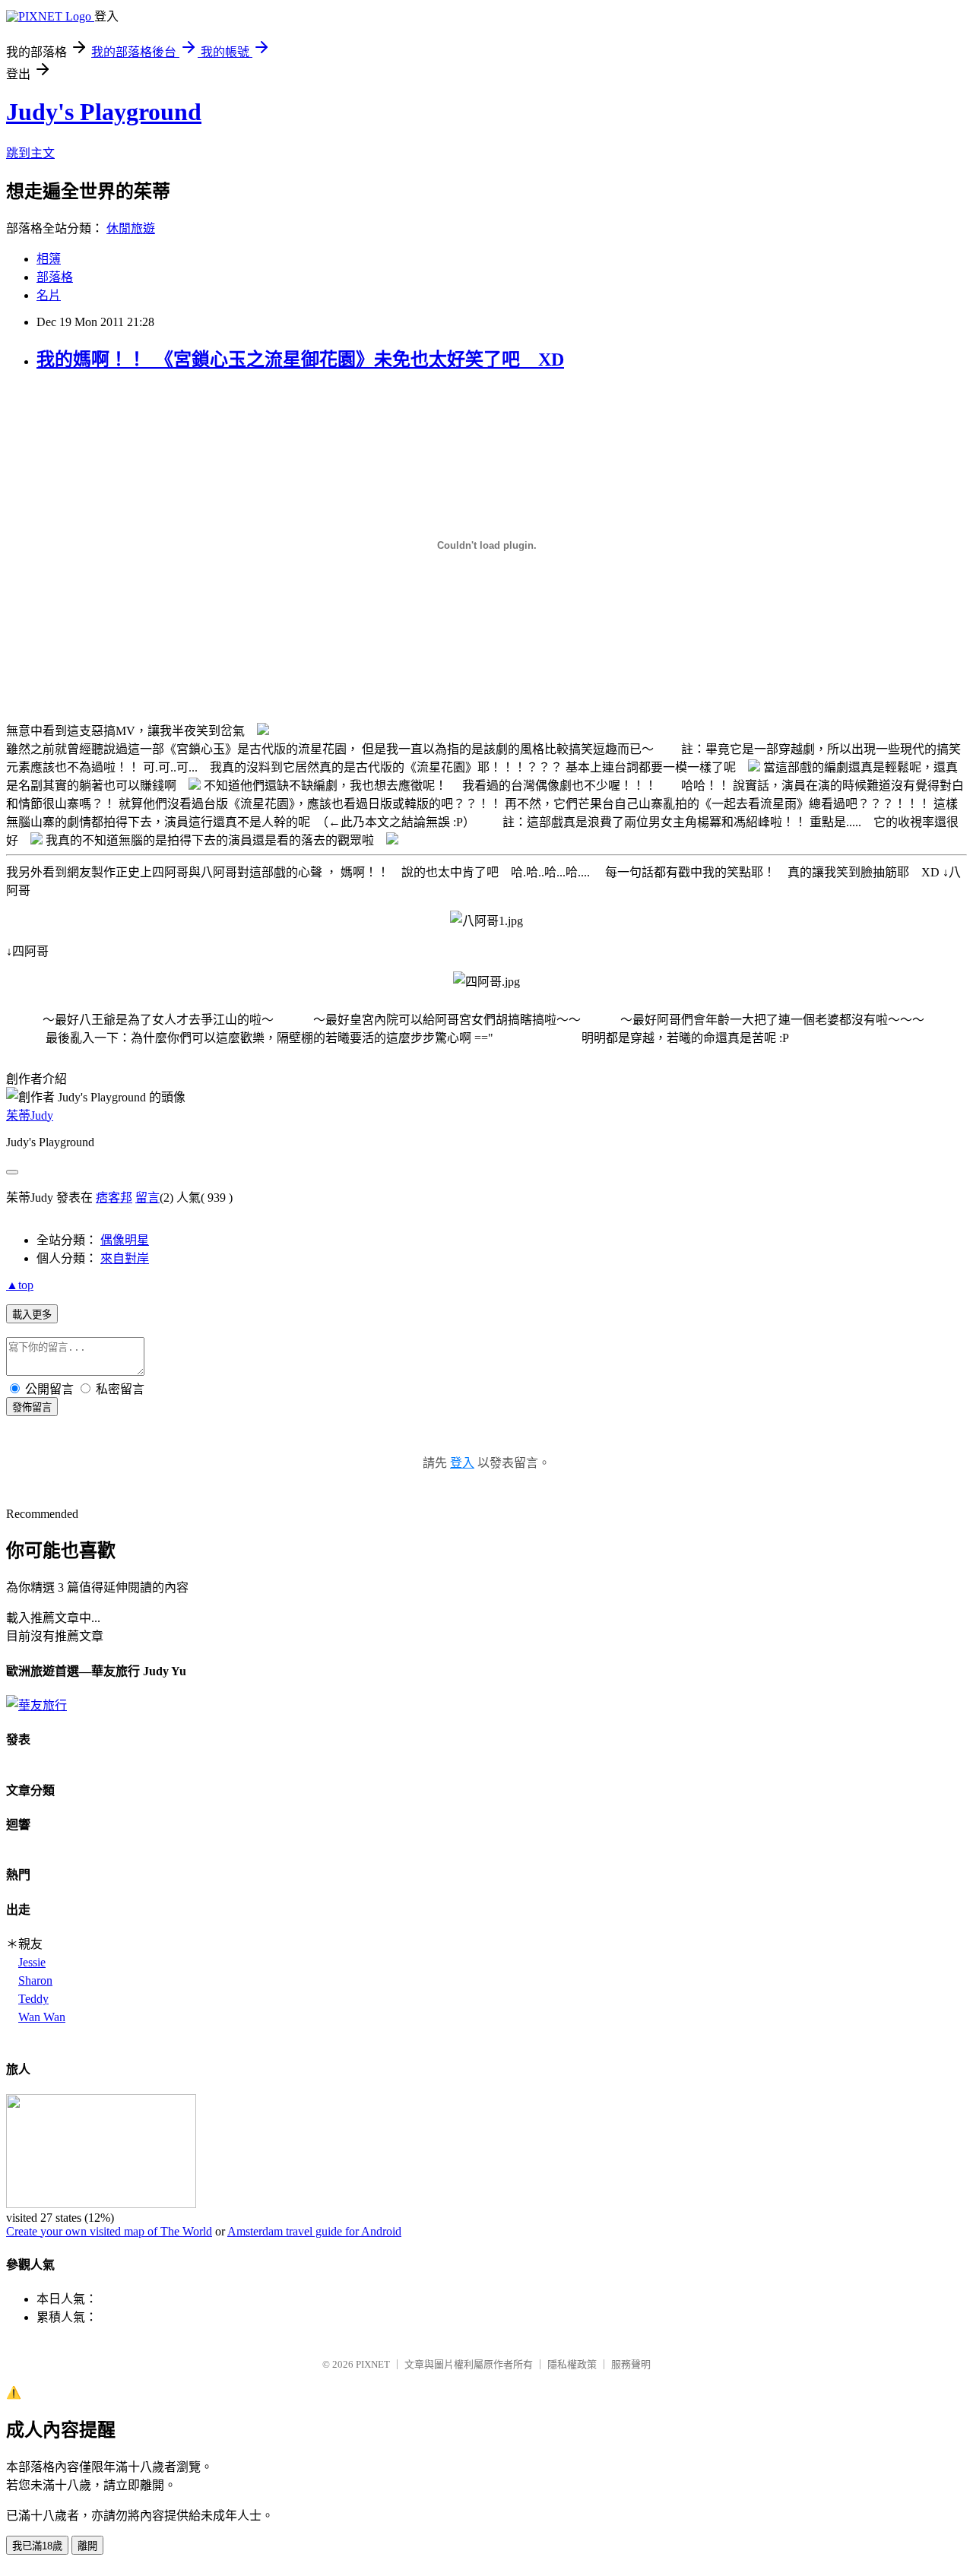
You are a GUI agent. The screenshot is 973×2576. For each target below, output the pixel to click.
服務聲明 (631, 2364)
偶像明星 (125, 1240)
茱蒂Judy (30, 1115)
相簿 (49, 259)
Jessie (32, 1962)
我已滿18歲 (37, 2546)
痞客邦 (114, 1198)
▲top (20, 1285)
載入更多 (32, 1315)
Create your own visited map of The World (109, 2231)
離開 (87, 2546)
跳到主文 (30, 153)
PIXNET (373, 2364)
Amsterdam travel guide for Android (314, 2231)
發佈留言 (32, 1407)
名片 (49, 295)
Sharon (35, 1980)
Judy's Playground (104, 112)
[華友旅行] (36, 1705)
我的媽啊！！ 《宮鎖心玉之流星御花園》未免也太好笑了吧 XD (300, 360)
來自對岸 (125, 1258)
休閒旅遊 (131, 228)
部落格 (55, 277)
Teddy (33, 1999)
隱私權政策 (572, 2364)
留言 (147, 1198)
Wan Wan (42, 2017)
